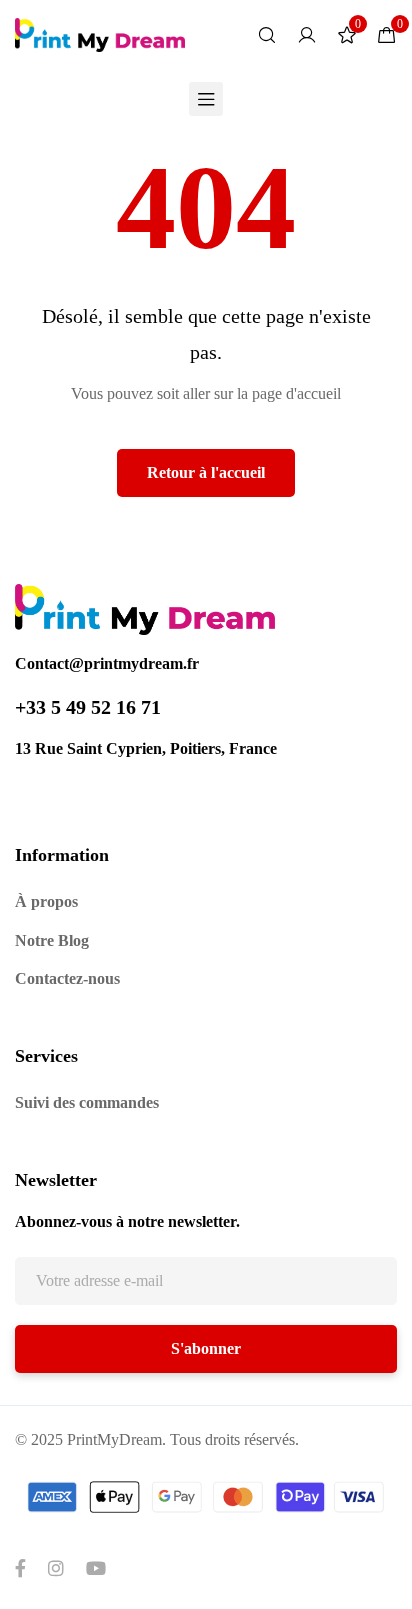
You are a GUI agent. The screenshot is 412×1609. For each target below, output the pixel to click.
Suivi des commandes (87, 1102)
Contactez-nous (67, 978)
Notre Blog (52, 940)
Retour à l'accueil (206, 472)
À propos (46, 901)
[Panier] (387, 35)
